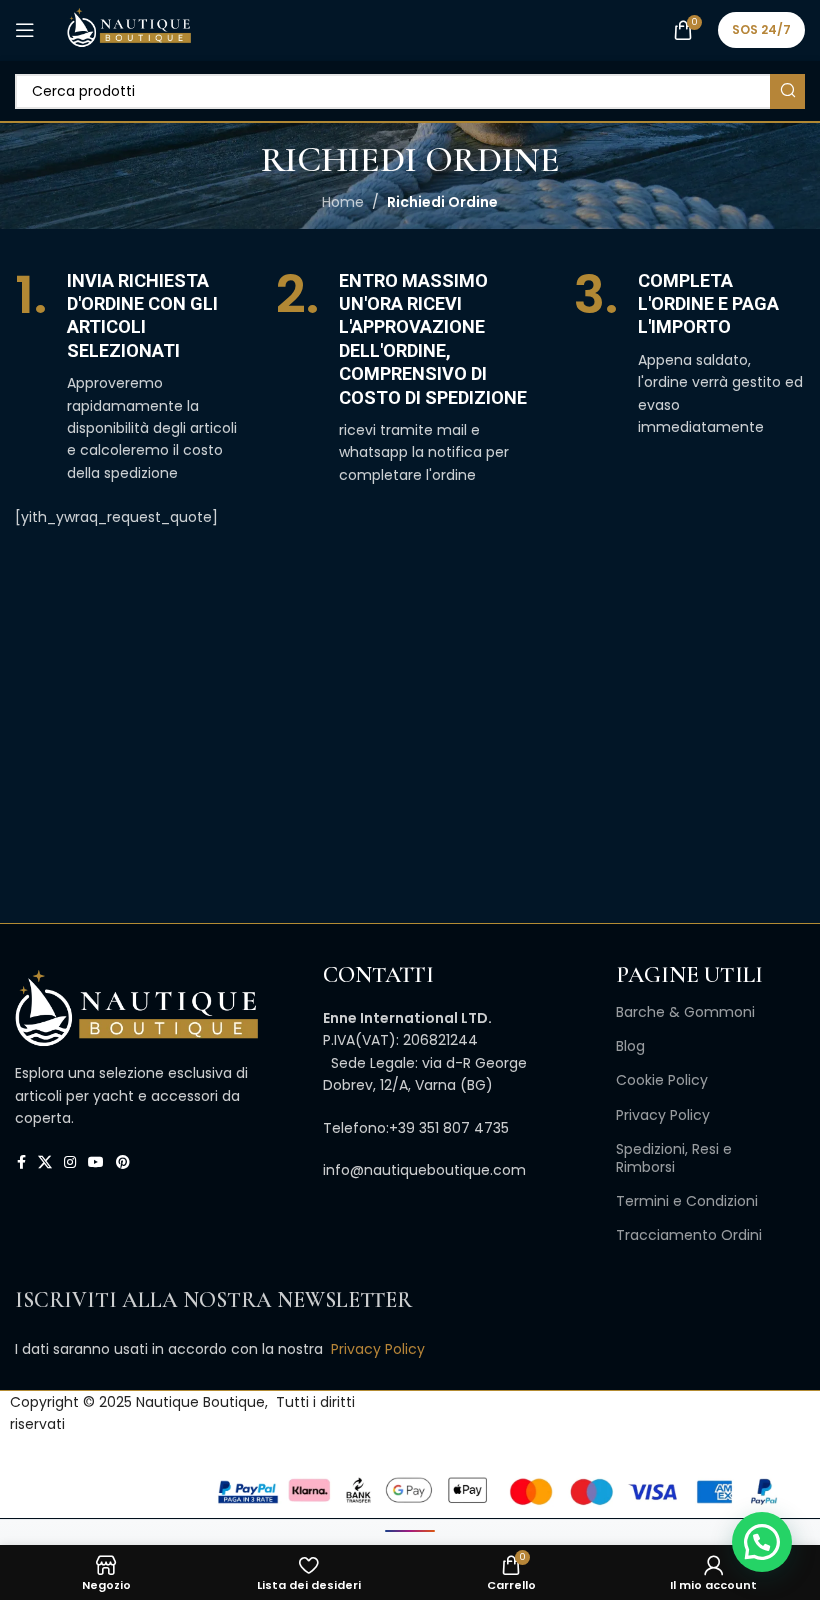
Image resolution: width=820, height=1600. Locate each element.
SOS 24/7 (761, 29)
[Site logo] (128, 29)
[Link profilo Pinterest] (123, 1162)
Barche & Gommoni (685, 1012)
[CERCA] (787, 91)
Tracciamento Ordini (689, 1235)
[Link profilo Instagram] (70, 1162)
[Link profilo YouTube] (96, 1162)
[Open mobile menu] (25, 30)
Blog (630, 1046)
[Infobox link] (130, 377)
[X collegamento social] (45, 1162)
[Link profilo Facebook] (21, 1162)
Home (343, 202)
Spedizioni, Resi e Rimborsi (674, 1158)
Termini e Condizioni (687, 1201)
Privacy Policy (663, 1115)
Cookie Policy (662, 1080)
